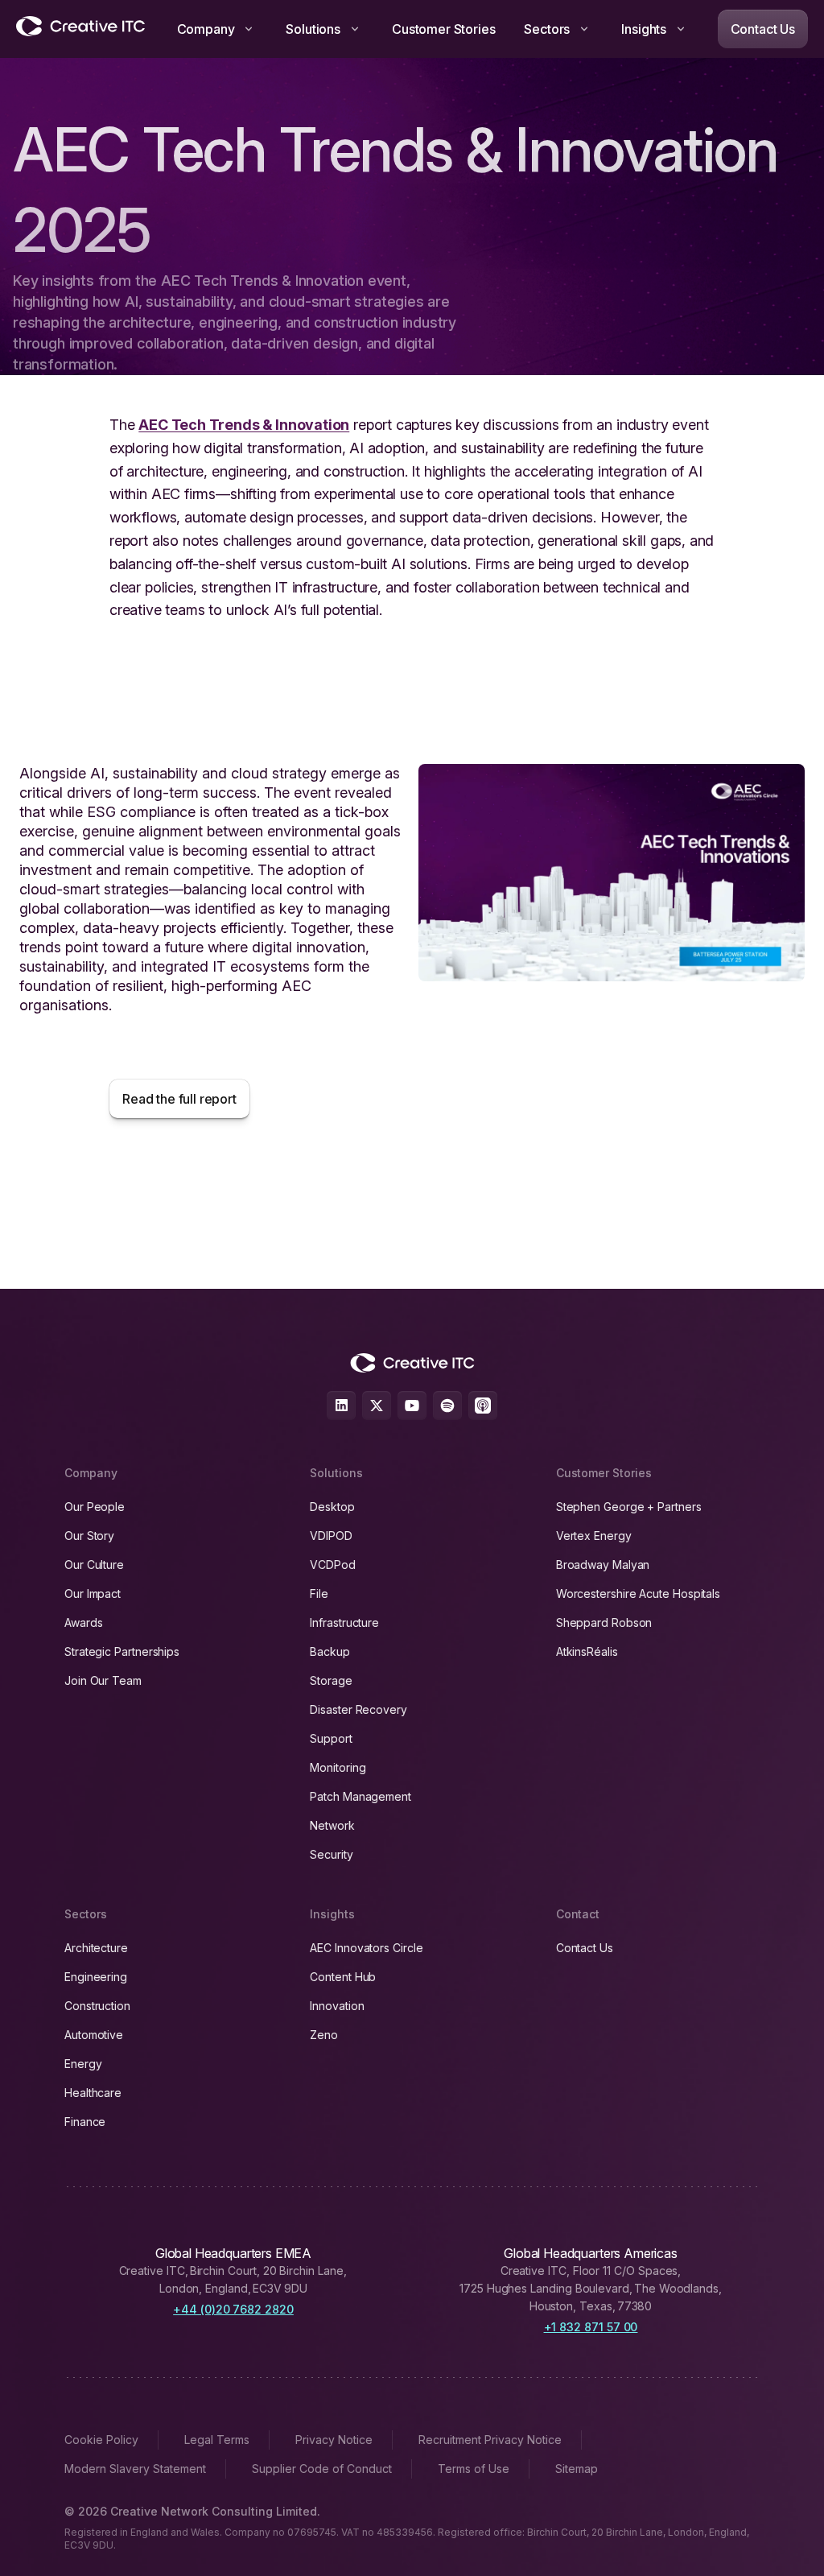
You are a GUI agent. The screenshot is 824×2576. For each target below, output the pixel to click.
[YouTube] (412, 1406)
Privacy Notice (334, 2440)
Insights (644, 29)
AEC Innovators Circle (366, 1948)
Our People (95, 1507)
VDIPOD (331, 1536)
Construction (97, 2006)
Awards (84, 1622)
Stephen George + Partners (629, 1507)
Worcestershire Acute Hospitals (638, 1593)
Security (331, 1854)
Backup (330, 1651)
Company (206, 29)
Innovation (337, 2006)
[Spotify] (447, 1406)
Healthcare (93, 2093)
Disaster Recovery (358, 1709)
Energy (83, 2064)
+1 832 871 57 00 (591, 2327)
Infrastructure (344, 1622)
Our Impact (93, 1593)
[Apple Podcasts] (483, 1406)
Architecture (96, 1948)
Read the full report (179, 1099)
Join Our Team (103, 1680)
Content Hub (343, 1977)
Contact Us (763, 29)
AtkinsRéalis (587, 1651)
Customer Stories (443, 29)
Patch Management (360, 1796)
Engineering (96, 1977)
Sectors (547, 29)
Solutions (313, 29)
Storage (331, 1680)
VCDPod (333, 1565)
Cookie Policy (101, 2440)
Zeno (324, 2035)
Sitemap (577, 2469)
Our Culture (94, 1565)
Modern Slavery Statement (135, 2469)
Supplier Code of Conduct (322, 2469)
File (319, 1593)
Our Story (89, 1536)
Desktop (332, 1507)
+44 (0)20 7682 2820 (233, 2309)
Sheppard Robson (604, 1622)
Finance (85, 2122)
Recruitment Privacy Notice (490, 2440)
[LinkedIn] (341, 1406)
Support (331, 1738)
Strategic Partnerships (122, 1651)
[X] (377, 1406)
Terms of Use (474, 2469)
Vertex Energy (594, 1536)
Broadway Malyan (603, 1565)
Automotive (94, 2035)
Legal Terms (217, 2440)
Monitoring (338, 1767)
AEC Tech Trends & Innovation (244, 425)
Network (332, 1825)
